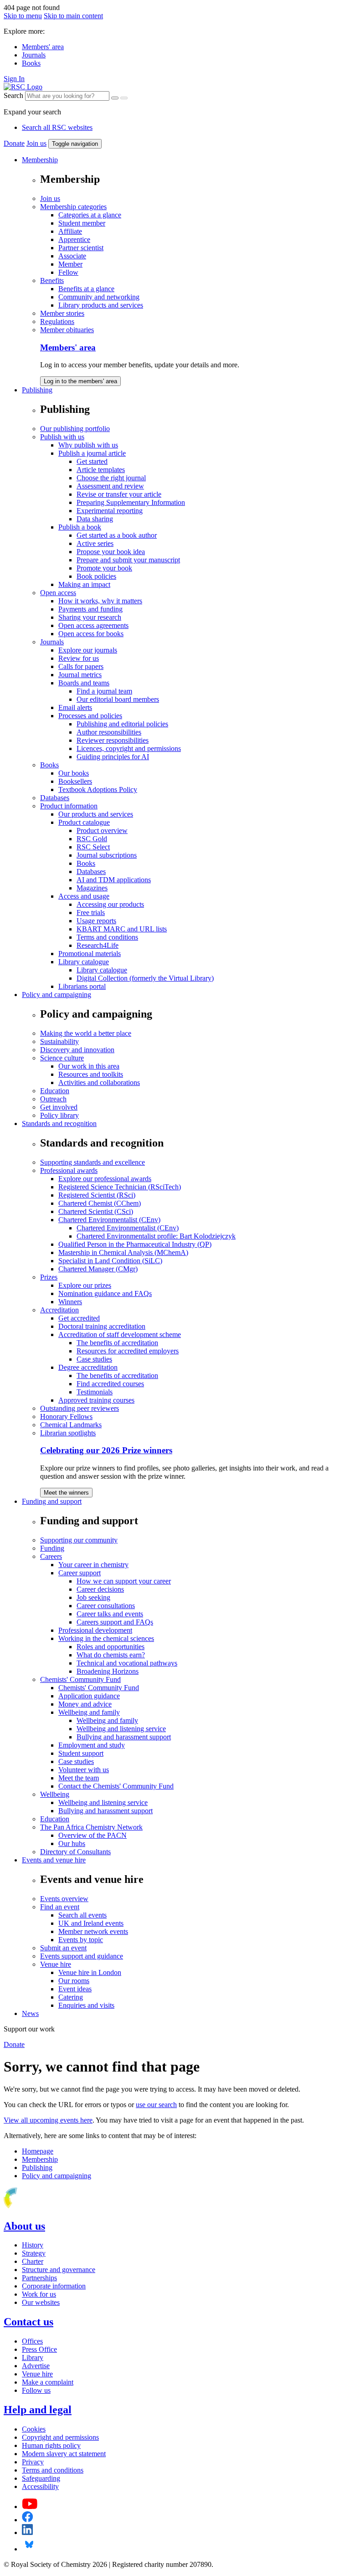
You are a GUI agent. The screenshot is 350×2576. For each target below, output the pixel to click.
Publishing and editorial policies (122, 724)
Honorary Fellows (66, 1417)
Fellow (68, 272)
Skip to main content (73, 16)
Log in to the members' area (80, 381)
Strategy (34, 2253)
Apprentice (74, 239)
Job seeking (93, 1597)
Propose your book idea (111, 552)
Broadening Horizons (108, 1671)
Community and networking (99, 297)
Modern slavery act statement (64, 2454)
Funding (52, 1548)
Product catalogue (84, 822)
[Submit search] (124, 98)
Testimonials (95, 1392)
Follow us (36, 2390)
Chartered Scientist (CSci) (96, 1211)
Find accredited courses (110, 1384)
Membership (40, 160)
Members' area (43, 47)
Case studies (94, 1359)
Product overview (102, 830)
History (33, 2245)
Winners (70, 1302)
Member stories (62, 313)
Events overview (64, 1899)
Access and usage (84, 896)
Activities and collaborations (99, 1082)
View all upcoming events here (48, 2120)
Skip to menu (23, 16)
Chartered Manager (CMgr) (98, 1269)
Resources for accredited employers (128, 1351)
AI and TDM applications (114, 880)
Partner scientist (81, 248)
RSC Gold (92, 839)
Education (55, 1091)
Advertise (36, 2366)
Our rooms (74, 1981)
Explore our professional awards (105, 1179)
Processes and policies (90, 716)
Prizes (49, 1277)
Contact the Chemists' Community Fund (116, 1786)
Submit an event (63, 1948)
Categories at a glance (90, 215)
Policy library (59, 1115)
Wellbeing (55, 1794)
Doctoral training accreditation (102, 1326)
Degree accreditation (88, 1367)
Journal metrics (80, 675)
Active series (95, 543)
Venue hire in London (90, 1972)
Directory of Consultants (75, 1852)
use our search (156, 2105)
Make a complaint (48, 2382)
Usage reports (96, 921)
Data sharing (95, 519)
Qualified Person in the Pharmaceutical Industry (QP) (135, 1244)
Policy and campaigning (57, 995)
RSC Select (93, 847)
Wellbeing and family (89, 1712)
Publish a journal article (92, 453)
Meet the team (79, 1778)
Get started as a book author (117, 535)
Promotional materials (90, 954)
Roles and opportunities (111, 1647)
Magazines (92, 888)
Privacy (33, 2462)
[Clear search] (115, 98)
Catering (71, 1997)
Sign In (14, 79)
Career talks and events (110, 1614)
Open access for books (91, 634)
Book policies (96, 576)
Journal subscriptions (107, 855)
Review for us (79, 658)
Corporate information (54, 2286)
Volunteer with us (84, 1770)
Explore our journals (88, 650)
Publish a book (80, 527)
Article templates (101, 470)
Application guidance (89, 1696)
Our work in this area (89, 1066)
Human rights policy (51, 2445)
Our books (74, 773)
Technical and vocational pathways (127, 1663)
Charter (33, 2261)
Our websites (41, 2302)
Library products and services (101, 305)
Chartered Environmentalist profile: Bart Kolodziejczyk (156, 1236)
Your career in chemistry (93, 1565)
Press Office (39, 2349)
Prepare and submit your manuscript (128, 560)
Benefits (52, 280)
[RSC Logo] (23, 87)
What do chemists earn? (111, 1655)
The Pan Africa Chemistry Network (91, 1827)
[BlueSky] (29, 2549)
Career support (80, 1573)
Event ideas (75, 1989)
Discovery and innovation (77, 1050)
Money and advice (85, 1704)
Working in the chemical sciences (106, 1638)
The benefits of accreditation (117, 1343)
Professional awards (69, 1170)
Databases (55, 798)
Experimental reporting (110, 511)
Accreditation (59, 1310)
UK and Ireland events (91, 1923)
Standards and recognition (59, 1123)
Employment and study (92, 1745)
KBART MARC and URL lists (122, 929)
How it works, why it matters (100, 601)
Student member (82, 223)
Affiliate (70, 231)
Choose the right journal (111, 478)
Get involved (59, 1107)
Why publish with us (88, 445)
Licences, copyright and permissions (129, 748)
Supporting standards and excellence (93, 1162)
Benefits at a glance (86, 289)
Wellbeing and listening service (121, 1729)
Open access (58, 593)
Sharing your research (90, 617)
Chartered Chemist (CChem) (100, 1203)
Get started (92, 461)
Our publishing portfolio (75, 429)
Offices (32, 2341)
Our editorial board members (118, 699)
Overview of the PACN (93, 1835)
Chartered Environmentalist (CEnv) (109, 1220)
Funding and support (52, 1501)
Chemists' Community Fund (80, 1679)
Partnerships (39, 2278)
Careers (51, 1556)
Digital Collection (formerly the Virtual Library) (145, 978)
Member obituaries (67, 330)
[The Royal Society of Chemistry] (42, 2207)
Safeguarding (41, 2478)
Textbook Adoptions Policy (98, 789)
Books (31, 63)
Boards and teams (84, 683)
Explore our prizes (85, 1285)
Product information (69, 806)
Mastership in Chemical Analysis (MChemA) (123, 1252)
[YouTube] (30, 2507)
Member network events (93, 1931)
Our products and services (96, 814)
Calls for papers (81, 666)
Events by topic (81, 1940)
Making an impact (84, 584)
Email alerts (75, 707)
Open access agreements (93, 625)
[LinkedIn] (27, 2532)
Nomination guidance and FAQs (105, 1293)
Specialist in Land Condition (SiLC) (110, 1261)
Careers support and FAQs (115, 1622)
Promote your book (104, 568)
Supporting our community (79, 1540)
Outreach (53, 1099)
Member (70, 264)
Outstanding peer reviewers (80, 1408)
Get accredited (79, 1318)
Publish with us (62, 437)
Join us (36, 143)
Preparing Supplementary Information (131, 502)
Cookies (34, 2429)
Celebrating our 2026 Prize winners (106, 1450)
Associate (72, 256)
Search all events (82, 1915)
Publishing (37, 390)
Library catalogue (84, 962)
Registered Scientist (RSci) (97, 1195)
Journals (34, 55)
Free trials (91, 913)
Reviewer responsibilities (113, 740)
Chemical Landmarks (71, 1425)
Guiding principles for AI (113, 757)
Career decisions (100, 1589)
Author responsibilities (109, 732)
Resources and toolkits (91, 1074)
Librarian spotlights (68, 1433)
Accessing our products (110, 904)
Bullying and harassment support (124, 1737)
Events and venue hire (54, 1860)
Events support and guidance (82, 1956)
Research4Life (98, 945)
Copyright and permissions (60, 2437)
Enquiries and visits (86, 2005)
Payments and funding (90, 609)
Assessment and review (110, 486)
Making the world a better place (86, 1033)
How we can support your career (124, 1581)
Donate (14, 143)
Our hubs (72, 1843)
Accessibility (40, 2486)
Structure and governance (59, 2270)
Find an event (60, 1907)
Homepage (38, 2151)
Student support (81, 1753)
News (30, 2013)
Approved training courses (96, 1400)
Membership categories (73, 207)
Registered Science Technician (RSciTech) (120, 1187)
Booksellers (75, 781)
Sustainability (59, 1041)
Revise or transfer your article (119, 494)
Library (33, 2357)
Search (13, 95)
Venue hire (56, 1964)
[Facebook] (28, 2520)
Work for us (39, 2294)
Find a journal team (104, 691)
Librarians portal (82, 986)
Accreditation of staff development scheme (120, 1334)
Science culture (62, 1058)
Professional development (95, 1630)
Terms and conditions (107, 937)
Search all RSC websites (57, 127)
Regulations (57, 321)
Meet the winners (66, 1493)
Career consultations (106, 1606)
